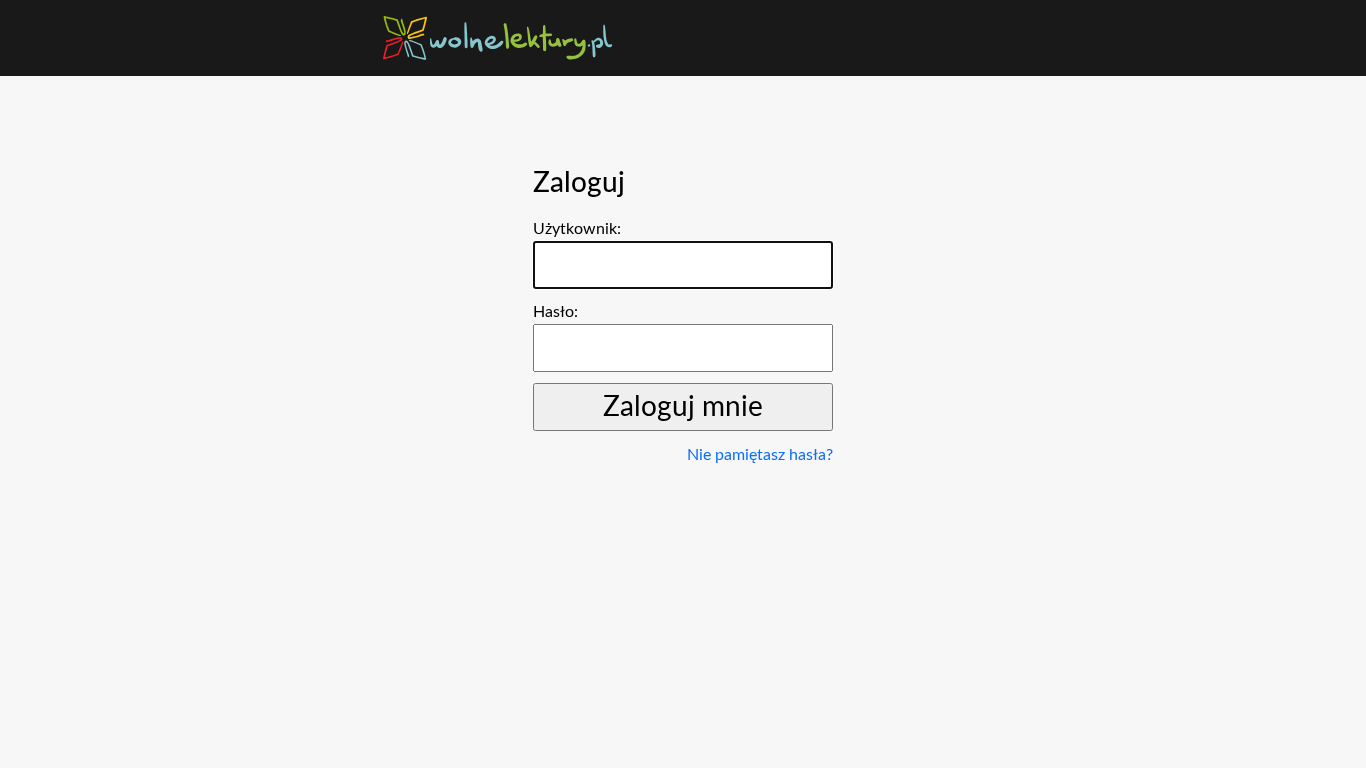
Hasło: (555, 312)
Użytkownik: (577, 229)
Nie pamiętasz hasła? (760, 455)
